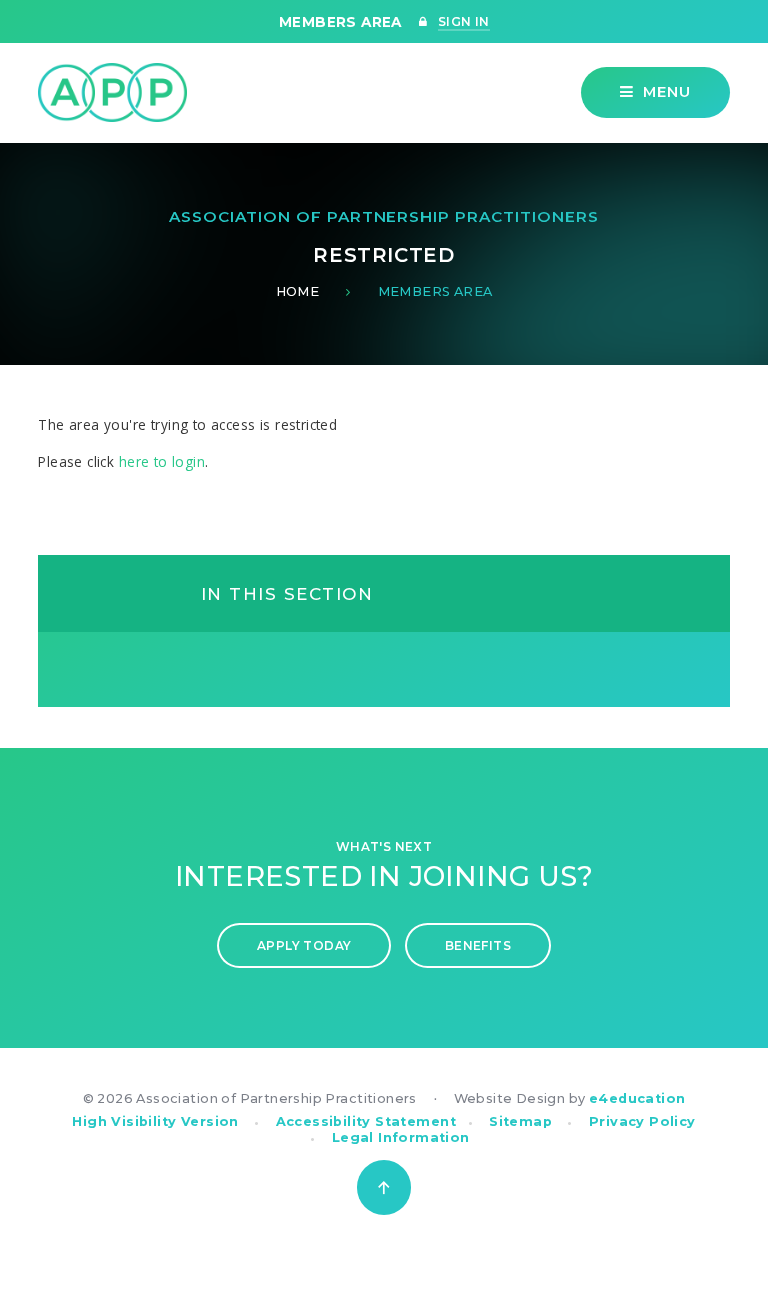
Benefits (478, 945)
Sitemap (520, 1121)
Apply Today (304, 945)
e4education (637, 1098)
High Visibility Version (155, 1121)
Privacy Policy (642, 1121)
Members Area (435, 291)
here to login (162, 461)
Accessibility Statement (366, 1121)
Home (298, 291)
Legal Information (401, 1137)
